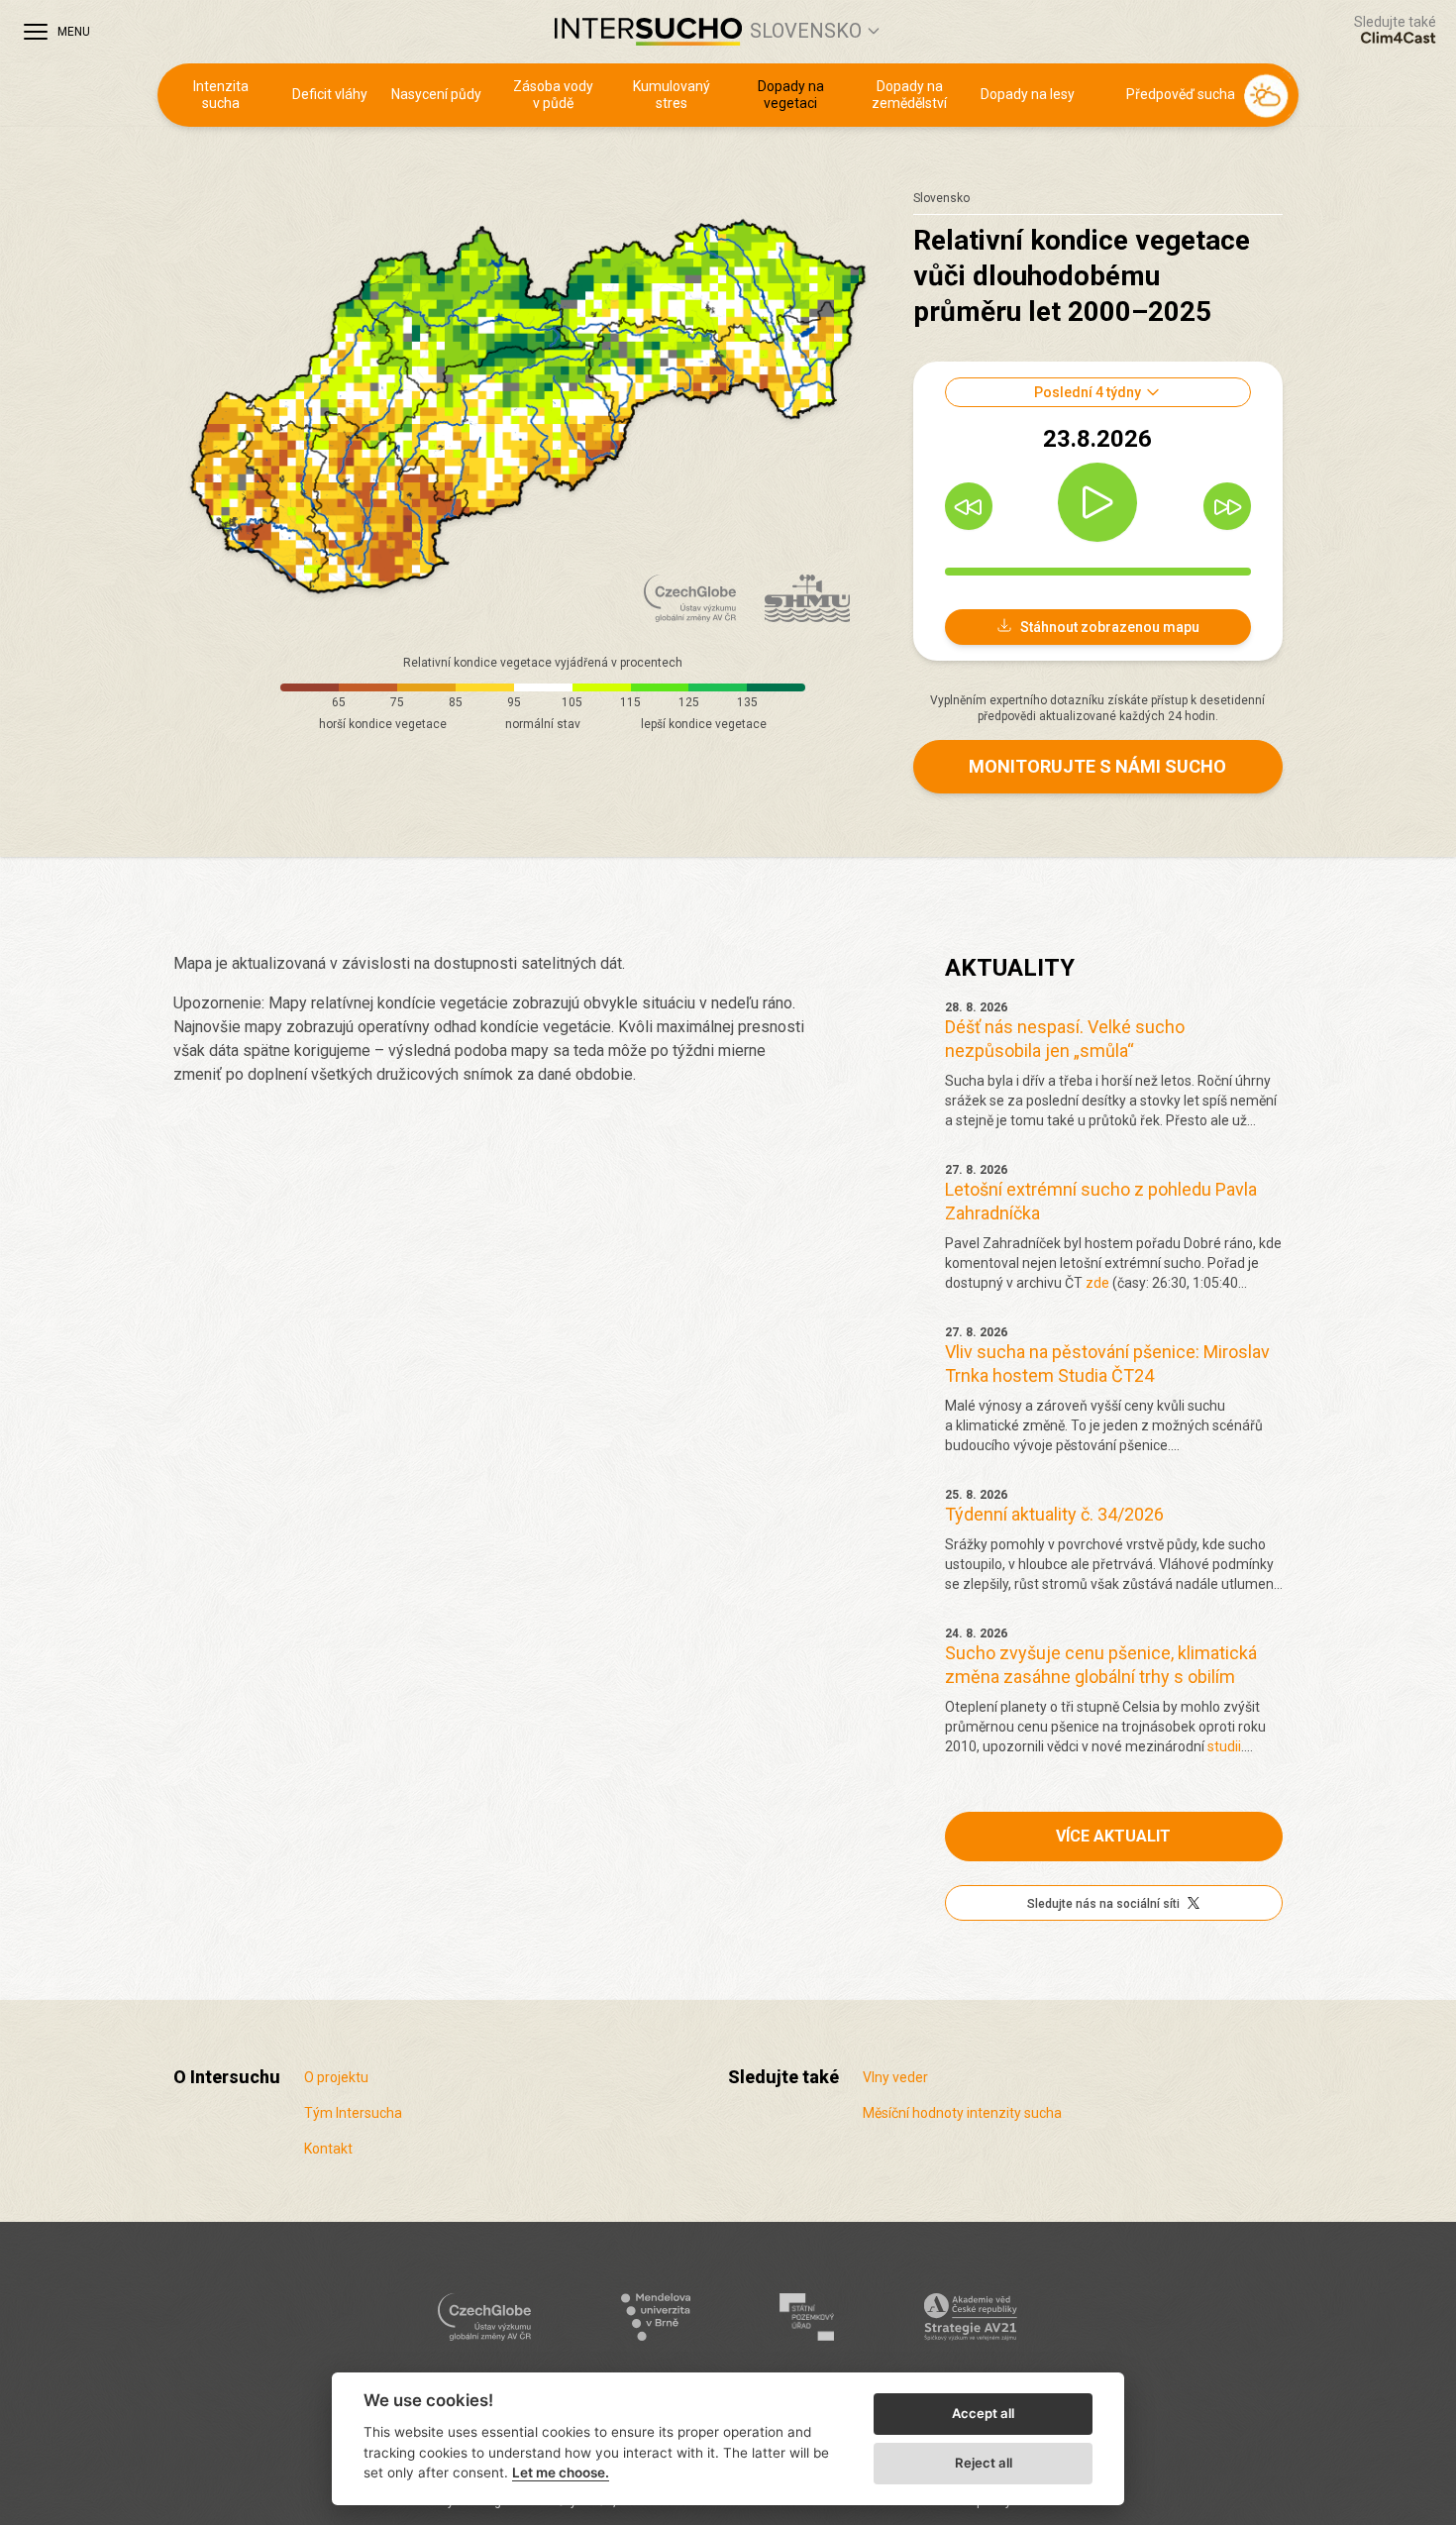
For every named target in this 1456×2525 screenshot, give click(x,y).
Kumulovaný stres (672, 95)
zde (1097, 1283)
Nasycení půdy (436, 94)
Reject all (984, 2463)
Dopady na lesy (1028, 94)
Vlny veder (895, 2077)
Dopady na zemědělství (909, 95)
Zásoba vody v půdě (553, 95)
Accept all (983, 2413)
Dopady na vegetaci (791, 95)
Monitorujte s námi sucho (1097, 766)
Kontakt (328, 2149)
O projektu (336, 2077)
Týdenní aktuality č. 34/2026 (1054, 1514)
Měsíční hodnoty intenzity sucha (962, 2113)
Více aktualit (1113, 1836)
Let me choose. (561, 2472)
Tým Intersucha (353, 2113)
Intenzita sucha (221, 95)
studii (1224, 1746)
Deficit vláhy (330, 94)
